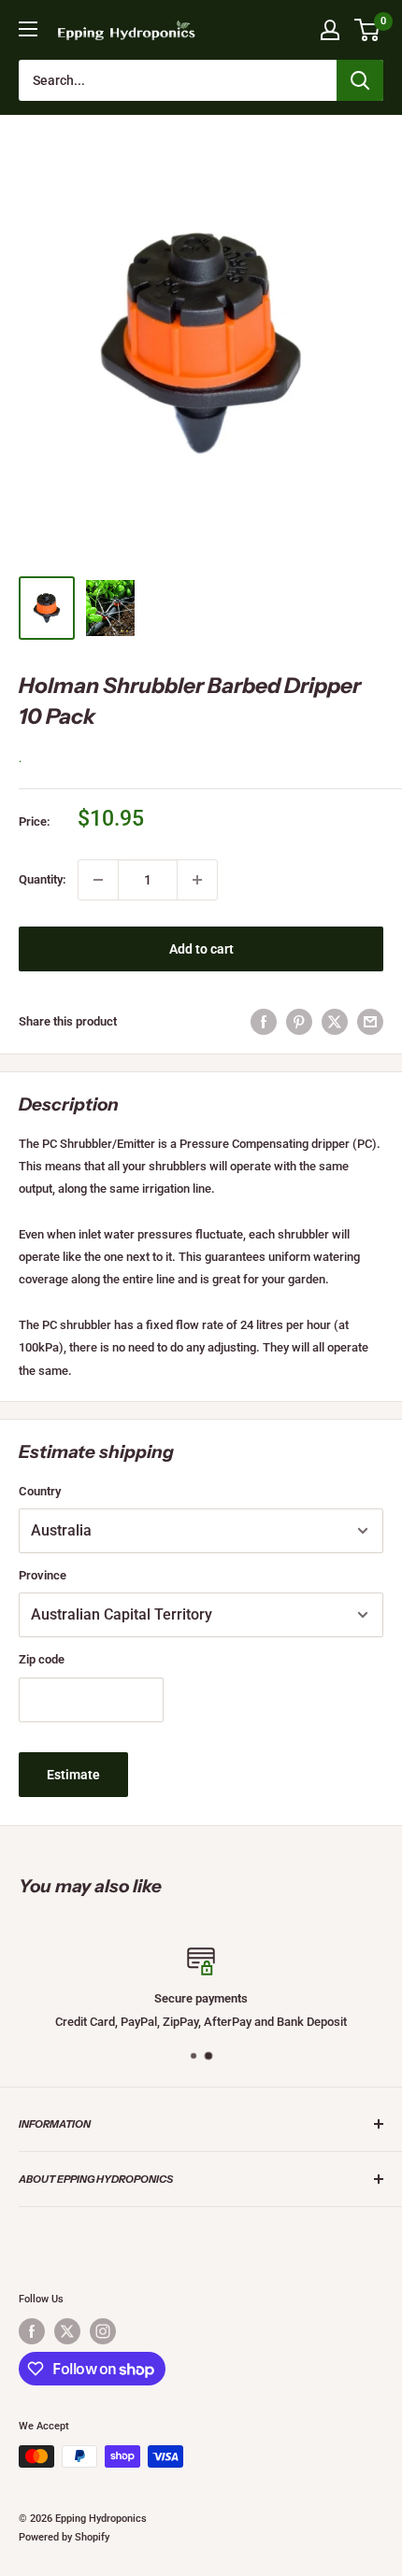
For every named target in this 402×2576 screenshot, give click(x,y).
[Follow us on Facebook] (32, 2331)
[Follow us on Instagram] (103, 2331)
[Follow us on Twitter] (67, 2331)
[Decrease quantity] (98, 880)
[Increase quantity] (197, 880)
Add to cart (201, 949)
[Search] (360, 80)
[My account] (330, 30)
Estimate (73, 1775)
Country (40, 1491)
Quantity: (43, 879)
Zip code (42, 1659)
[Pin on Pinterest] (299, 1022)
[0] (368, 30)
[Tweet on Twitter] (335, 1022)
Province (43, 1575)
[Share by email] (370, 1022)
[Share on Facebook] (264, 1022)
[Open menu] (28, 29)
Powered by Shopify (64, 2537)
